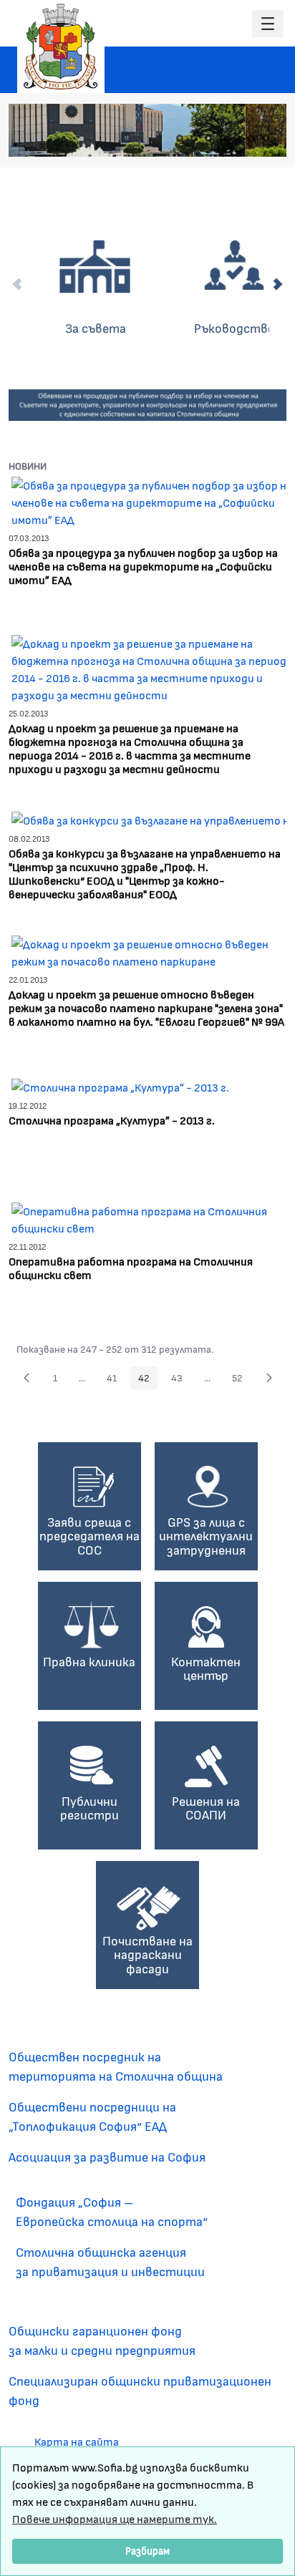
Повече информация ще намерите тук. (115, 2518)
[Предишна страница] (26, 1378)
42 (148, 1380)
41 (116, 1380)
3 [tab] (208, 138)
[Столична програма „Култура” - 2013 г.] (120, 1085)
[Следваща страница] (269, 1378)
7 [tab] (266, 138)
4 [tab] (223, 138)
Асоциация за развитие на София (107, 2157)
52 (241, 1380)
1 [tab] (180, 138)
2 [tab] (194, 138)
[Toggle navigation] (268, 24)
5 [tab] (237, 138)
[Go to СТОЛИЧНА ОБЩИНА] (61, 47)
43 (181, 1380)
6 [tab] (251, 138)
